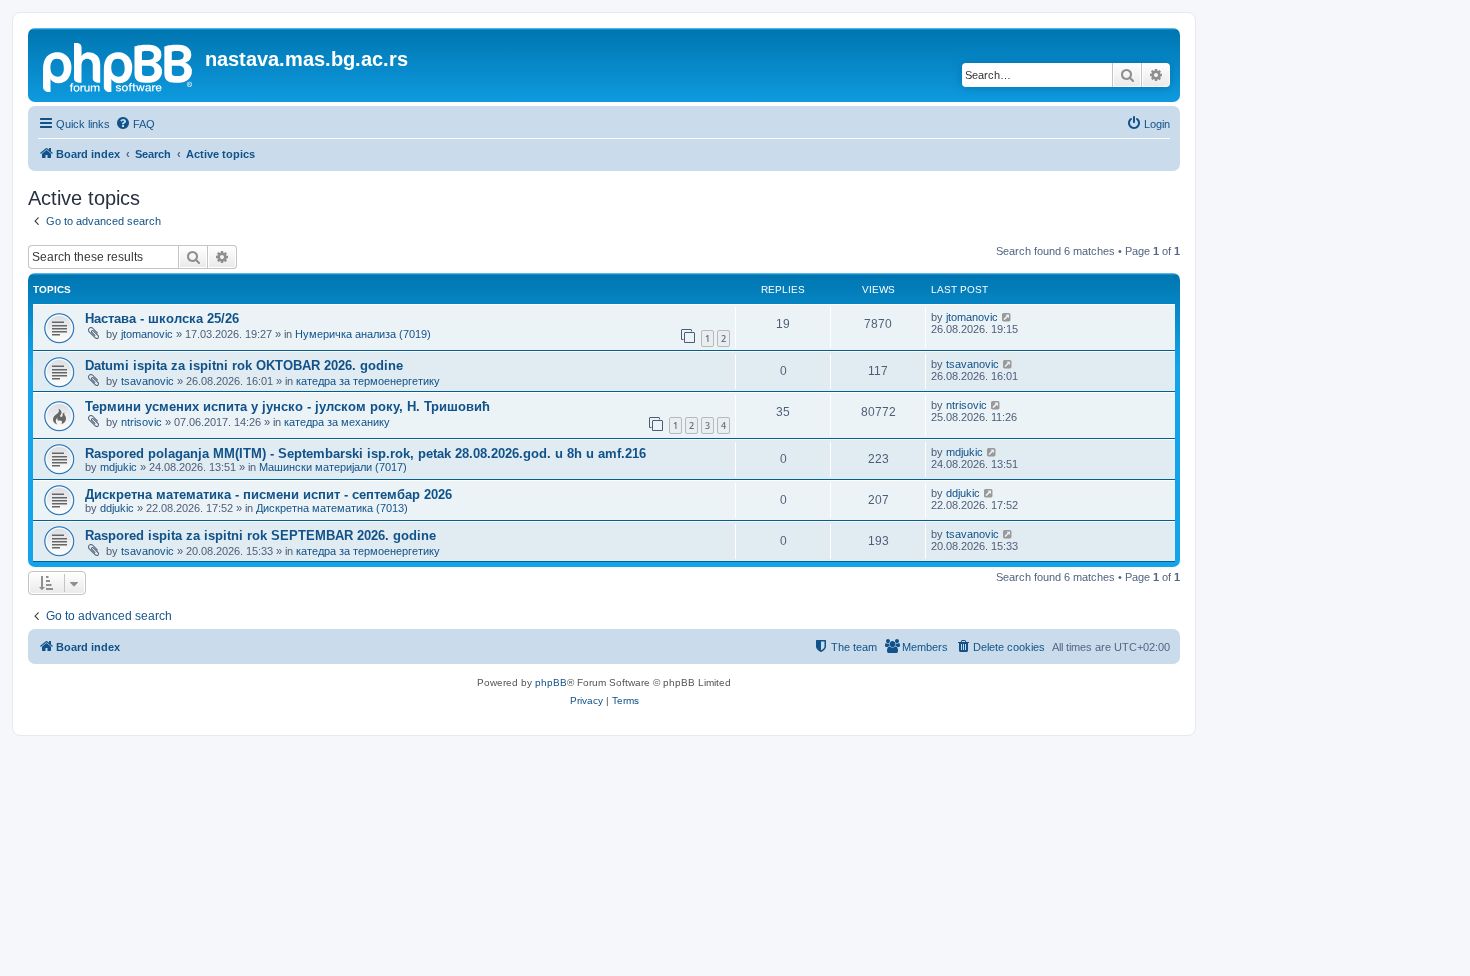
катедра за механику (337, 422)
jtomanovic (147, 334)
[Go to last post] (1007, 317)
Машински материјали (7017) (333, 467)
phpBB (551, 682)
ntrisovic (141, 422)
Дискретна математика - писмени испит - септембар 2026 (268, 494)
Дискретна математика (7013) (332, 508)
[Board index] (119, 65)
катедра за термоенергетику (368, 381)
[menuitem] (135, 124)
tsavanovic (147, 381)
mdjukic (118, 467)
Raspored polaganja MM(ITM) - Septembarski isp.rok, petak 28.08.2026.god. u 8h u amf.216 (365, 453)
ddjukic (117, 508)
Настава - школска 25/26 (162, 318)
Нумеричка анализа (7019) (363, 334)
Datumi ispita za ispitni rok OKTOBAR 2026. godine (244, 365)
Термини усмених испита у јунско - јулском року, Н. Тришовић (287, 406)
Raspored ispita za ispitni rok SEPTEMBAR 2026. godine (260, 535)
